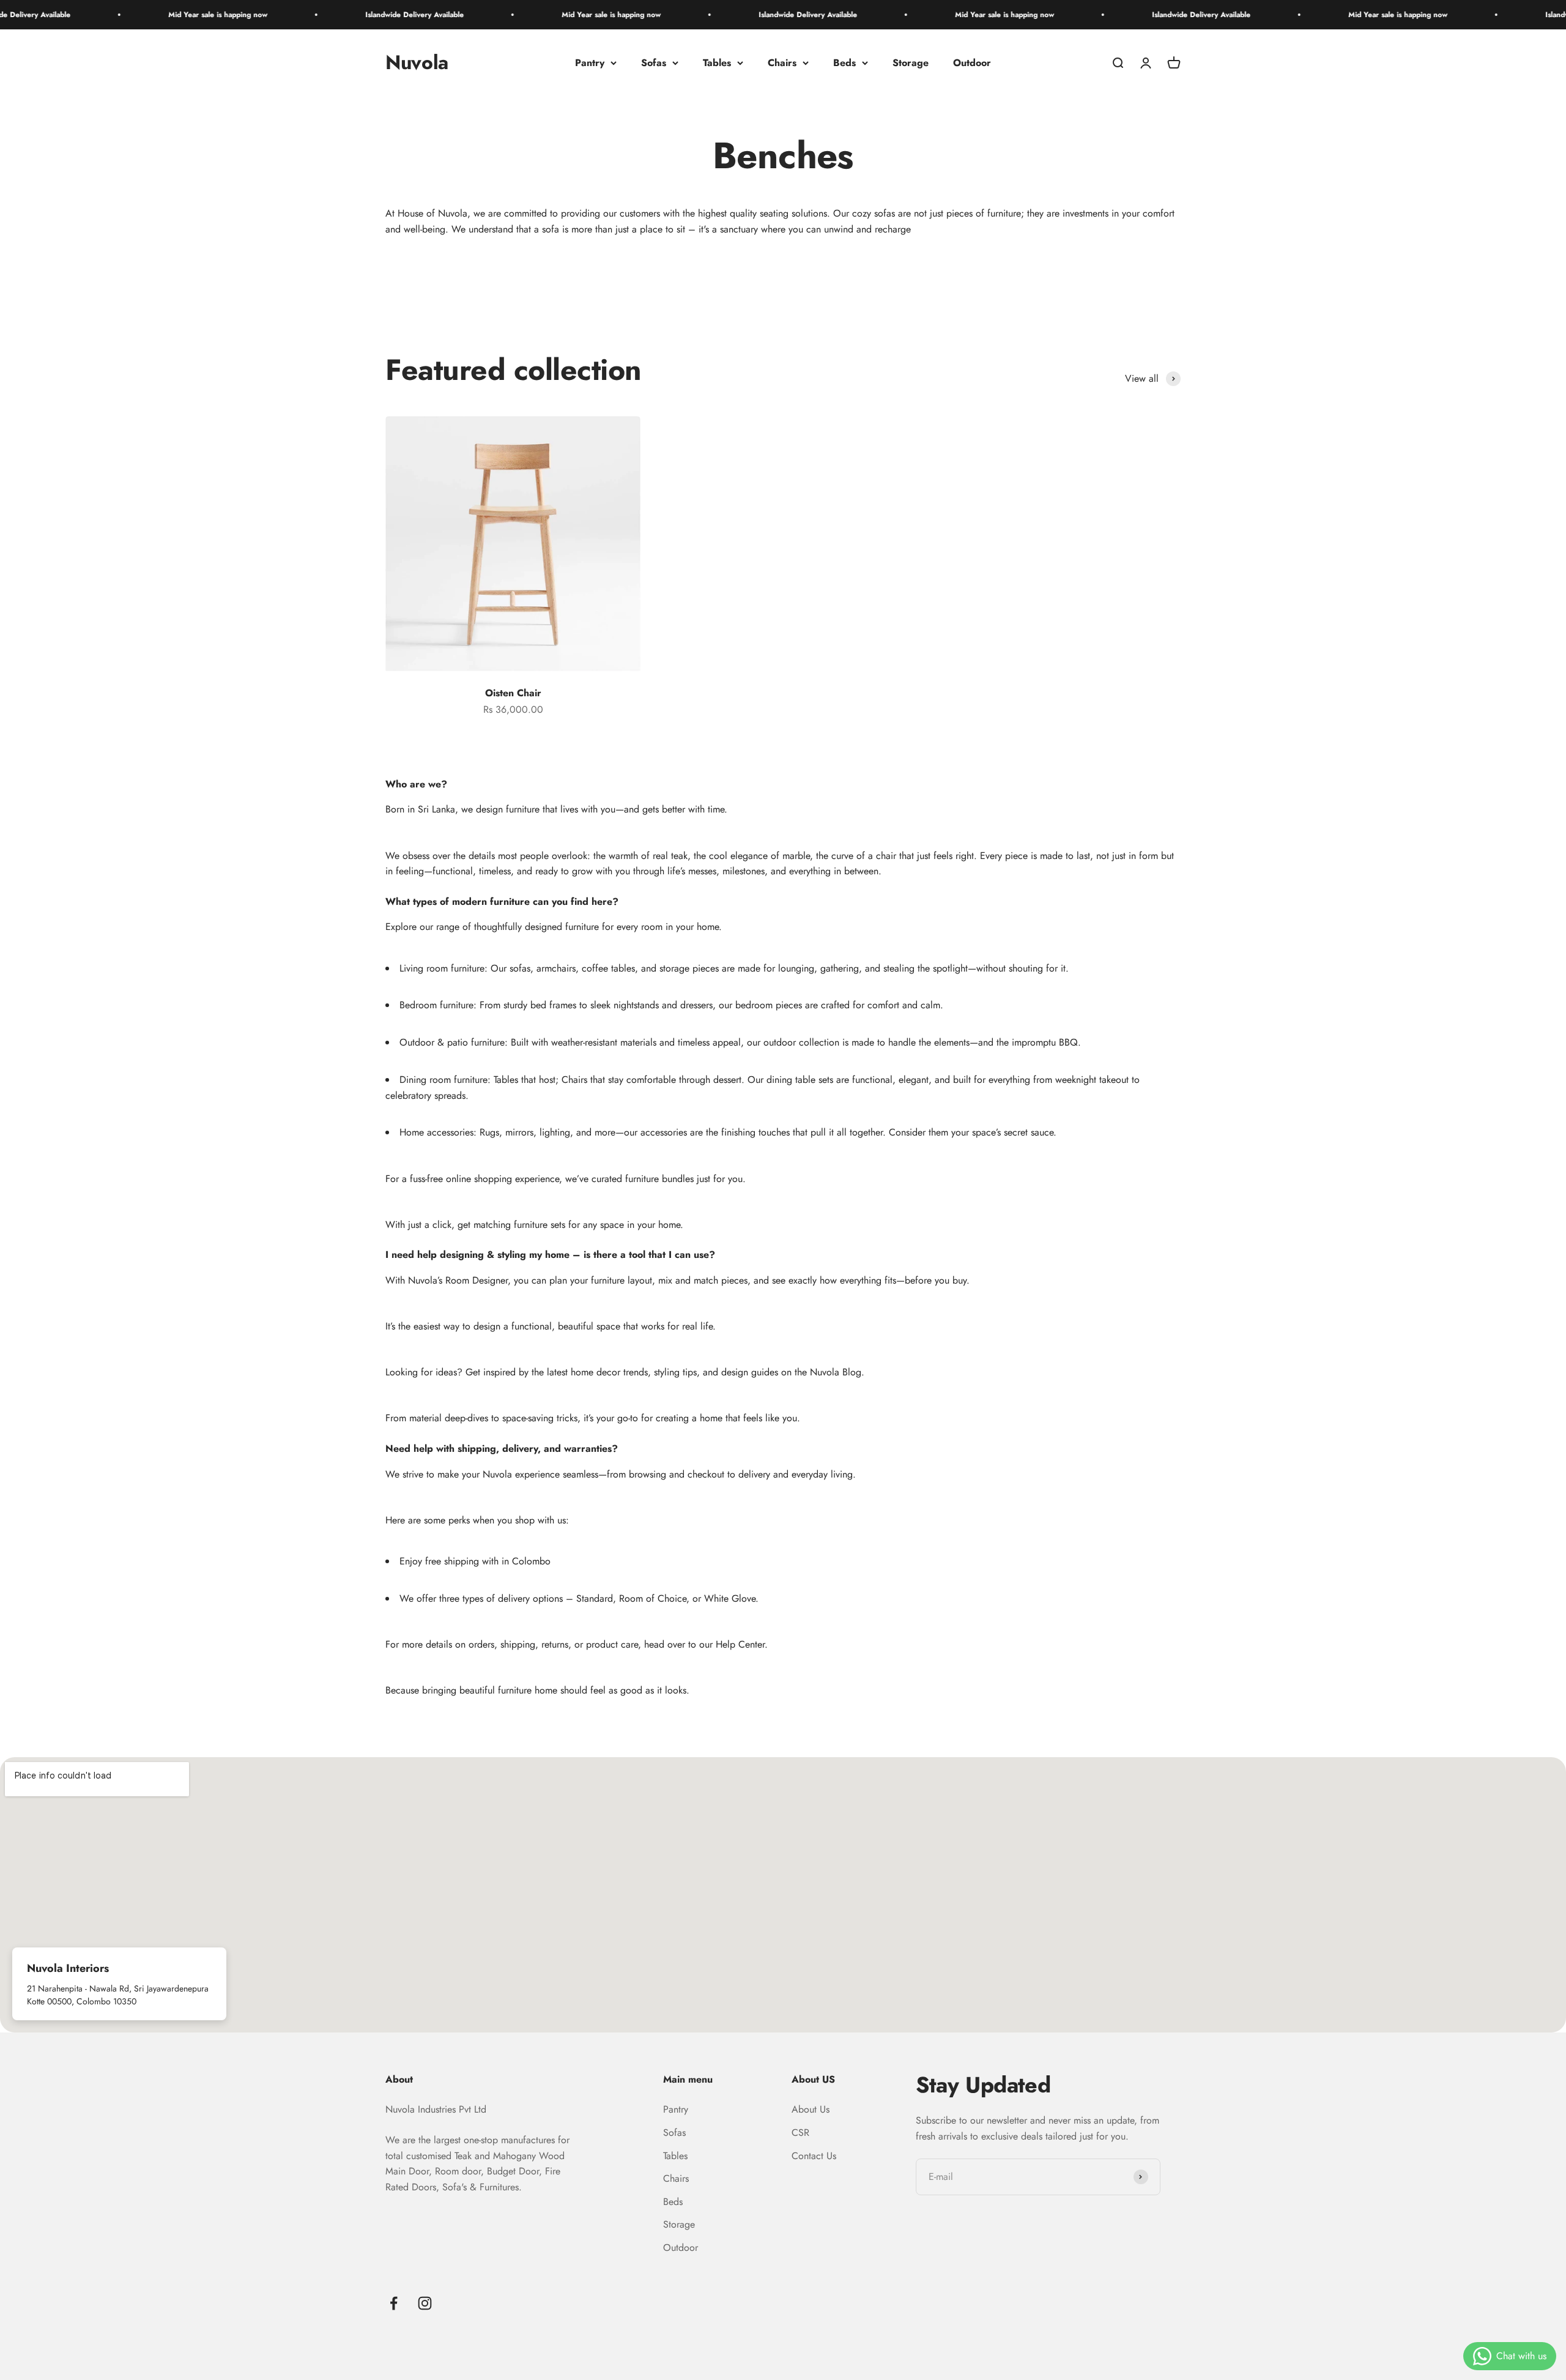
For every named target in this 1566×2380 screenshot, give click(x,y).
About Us (811, 2109)
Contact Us (814, 2156)
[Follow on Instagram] (425, 2303)
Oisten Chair (513, 693)
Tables (717, 63)
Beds (844, 63)
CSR (800, 2133)
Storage (911, 63)
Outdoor (972, 63)
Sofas (654, 63)
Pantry (590, 63)
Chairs (782, 63)
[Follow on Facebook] (394, 2303)
